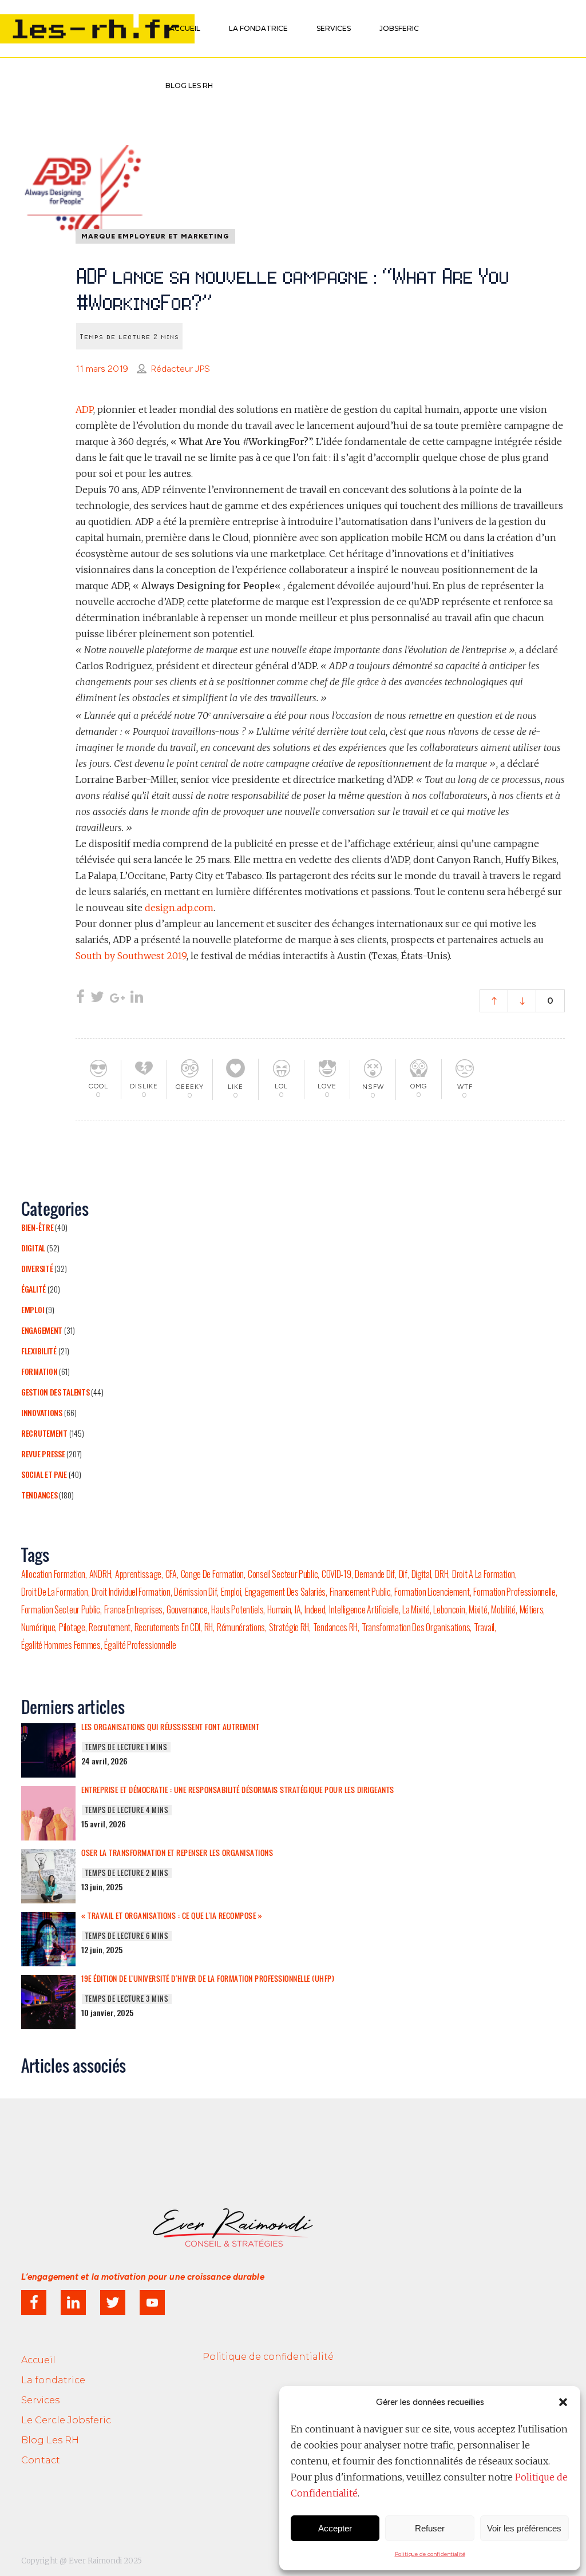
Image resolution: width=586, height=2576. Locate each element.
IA (298, 1609)
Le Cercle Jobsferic (66, 2420)
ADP (84, 410)
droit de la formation (55, 1592)
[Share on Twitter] (97, 998)
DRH (442, 1574)
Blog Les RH (50, 2440)
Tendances (39, 1495)
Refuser (430, 2528)
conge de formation (213, 1574)
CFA (171, 1574)
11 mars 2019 (102, 369)
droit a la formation (484, 1574)
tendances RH (335, 1627)
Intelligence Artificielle (364, 1609)
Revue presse (43, 1454)
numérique (38, 1627)
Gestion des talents (55, 1392)
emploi (231, 1592)
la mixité (416, 1609)
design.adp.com (179, 908)
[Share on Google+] (117, 998)
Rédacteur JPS (180, 369)
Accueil (38, 2360)
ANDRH (100, 1574)
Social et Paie (44, 1474)
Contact (41, 2460)
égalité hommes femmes (61, 1645)
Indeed (315, 1609)
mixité (478, 1609)
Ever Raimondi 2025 (105, 2561)
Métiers (532, 1609)
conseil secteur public (283, 1574)
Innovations (42, 1412)
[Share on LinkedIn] (137, 998)
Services (40, 2400)
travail (484, 1627)
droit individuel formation (131, 1592)
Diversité (37, 1268)
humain (279, 1609)
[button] (563, 2402)
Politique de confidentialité (430, 2554)
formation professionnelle (514, 1592)
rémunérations (241, 1627)
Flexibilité (39, 1351)
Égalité (33, 1289)
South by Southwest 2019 (131, 956)
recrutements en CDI (167, 1627)
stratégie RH (289, 1627)
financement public (360, 1592)
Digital (33, 1248)
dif (403, 1574)
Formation (39, 1371)
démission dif (195, 1592)
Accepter (335, 2528)
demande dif (375, 1574)
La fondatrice (53, 2380)
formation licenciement (432, 1592)
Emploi (33, 1309)
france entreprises (134, 1609)
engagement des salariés (285, 1592)
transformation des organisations (416, 1627)
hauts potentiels (237, 1609)
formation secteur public (61, 1609)
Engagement (42, 1330)
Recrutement (44, 1433)
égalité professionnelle (140, 1645)
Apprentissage (138, 1574)
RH (209, 1627)
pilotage (72, 1627)
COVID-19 (336, 1574)
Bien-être (37, 1227)
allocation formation (53, 1574)
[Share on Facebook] (80, 998)
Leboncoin (449, 1609)
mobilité (503, 1609)
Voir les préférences (524, 2528)
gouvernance (187, 1609)
